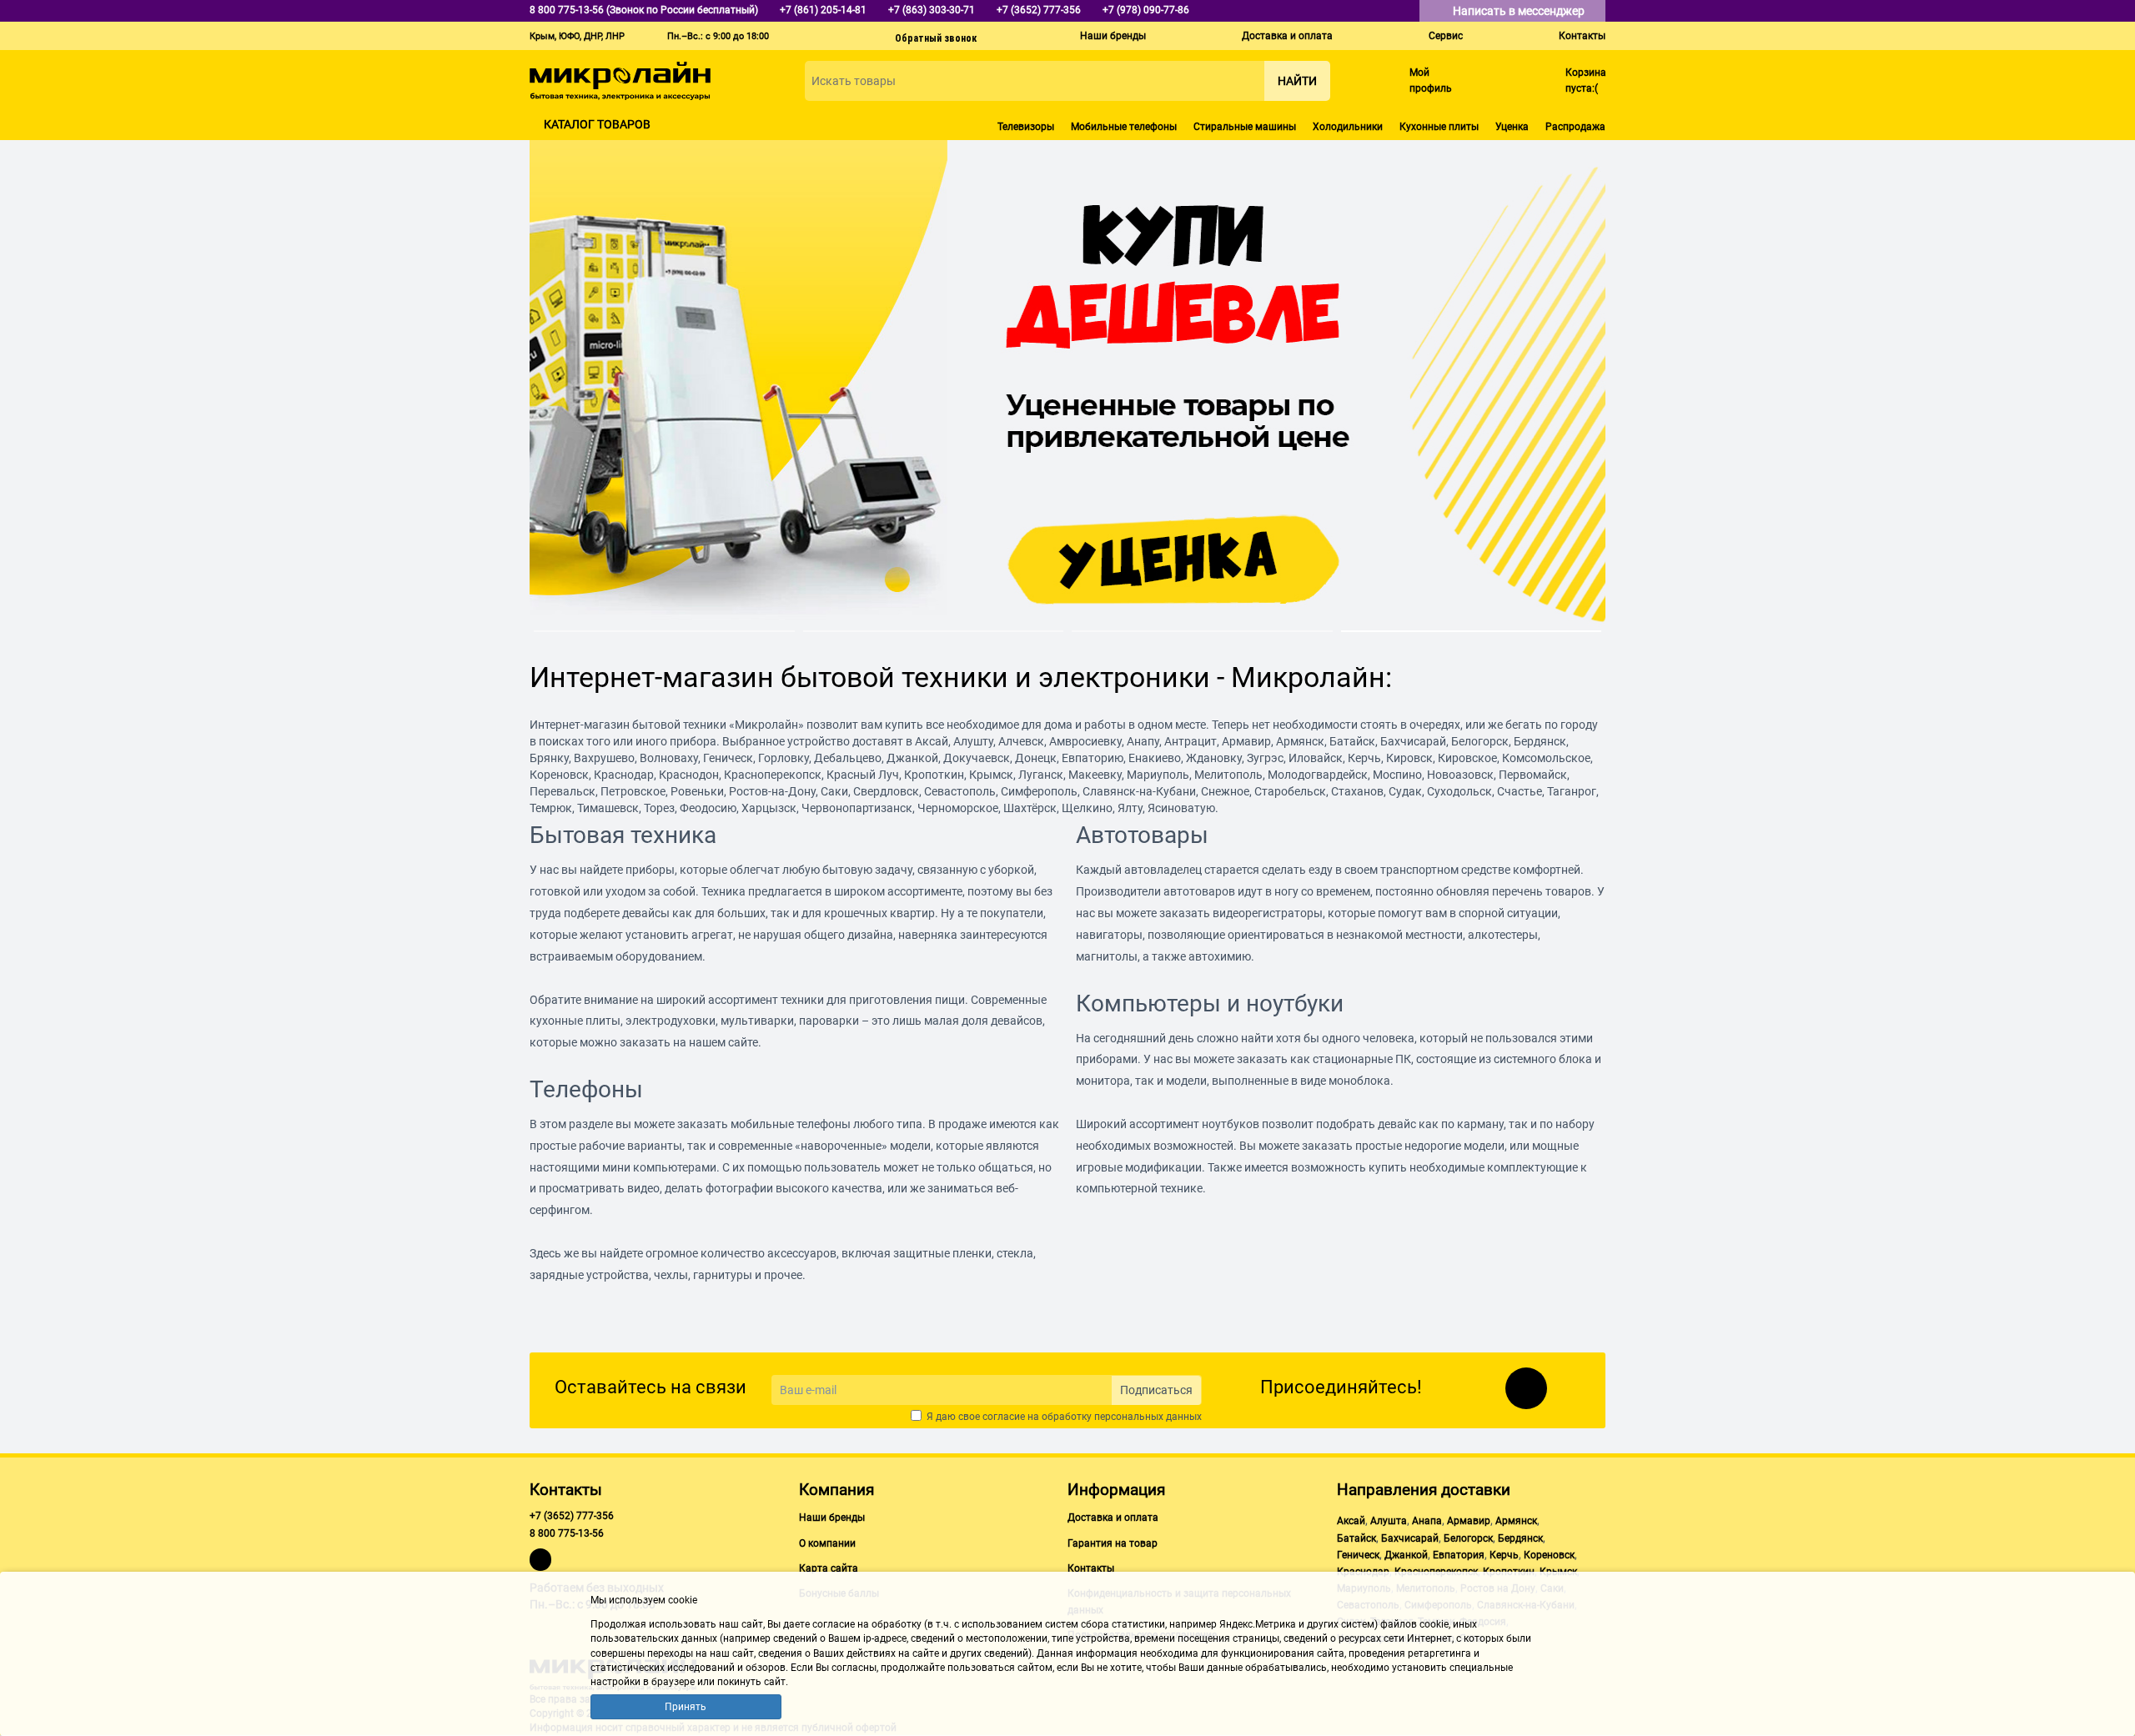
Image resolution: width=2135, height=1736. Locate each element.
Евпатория (1459, 1555)
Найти (1297, 81)
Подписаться (1156, 1390)
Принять (686, 1707)
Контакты (1582, 36)
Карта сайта (829, 1568)
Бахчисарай (1410, 1538)
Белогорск (1468, 1538)
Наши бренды (1113, 36)
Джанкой (1406, 1555)
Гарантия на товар (1113, 1543)
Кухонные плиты (1439, 127)
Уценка (1512, 127)
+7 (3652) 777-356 (572, 1516)
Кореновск (1549, 1555)
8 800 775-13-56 (567, 1533)
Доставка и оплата (1287, 36)
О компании (827, 1543)
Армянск (1516, 1521)
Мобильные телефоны (1124, 127)
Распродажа (1575, 127)
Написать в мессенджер (1520, 11)
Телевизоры (1026, 127)
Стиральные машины (1245, 127)
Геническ (1358, 1555)
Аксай (1351, 1521)
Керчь (1504, 1555)
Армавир (1469, 1521)
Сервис (1446, 36)
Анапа (1427, 1521)
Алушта (1389, 1521)
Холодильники (1348, 127)
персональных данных (1148, 1417)
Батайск (1356, 1538)
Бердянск (1520, 1538)
